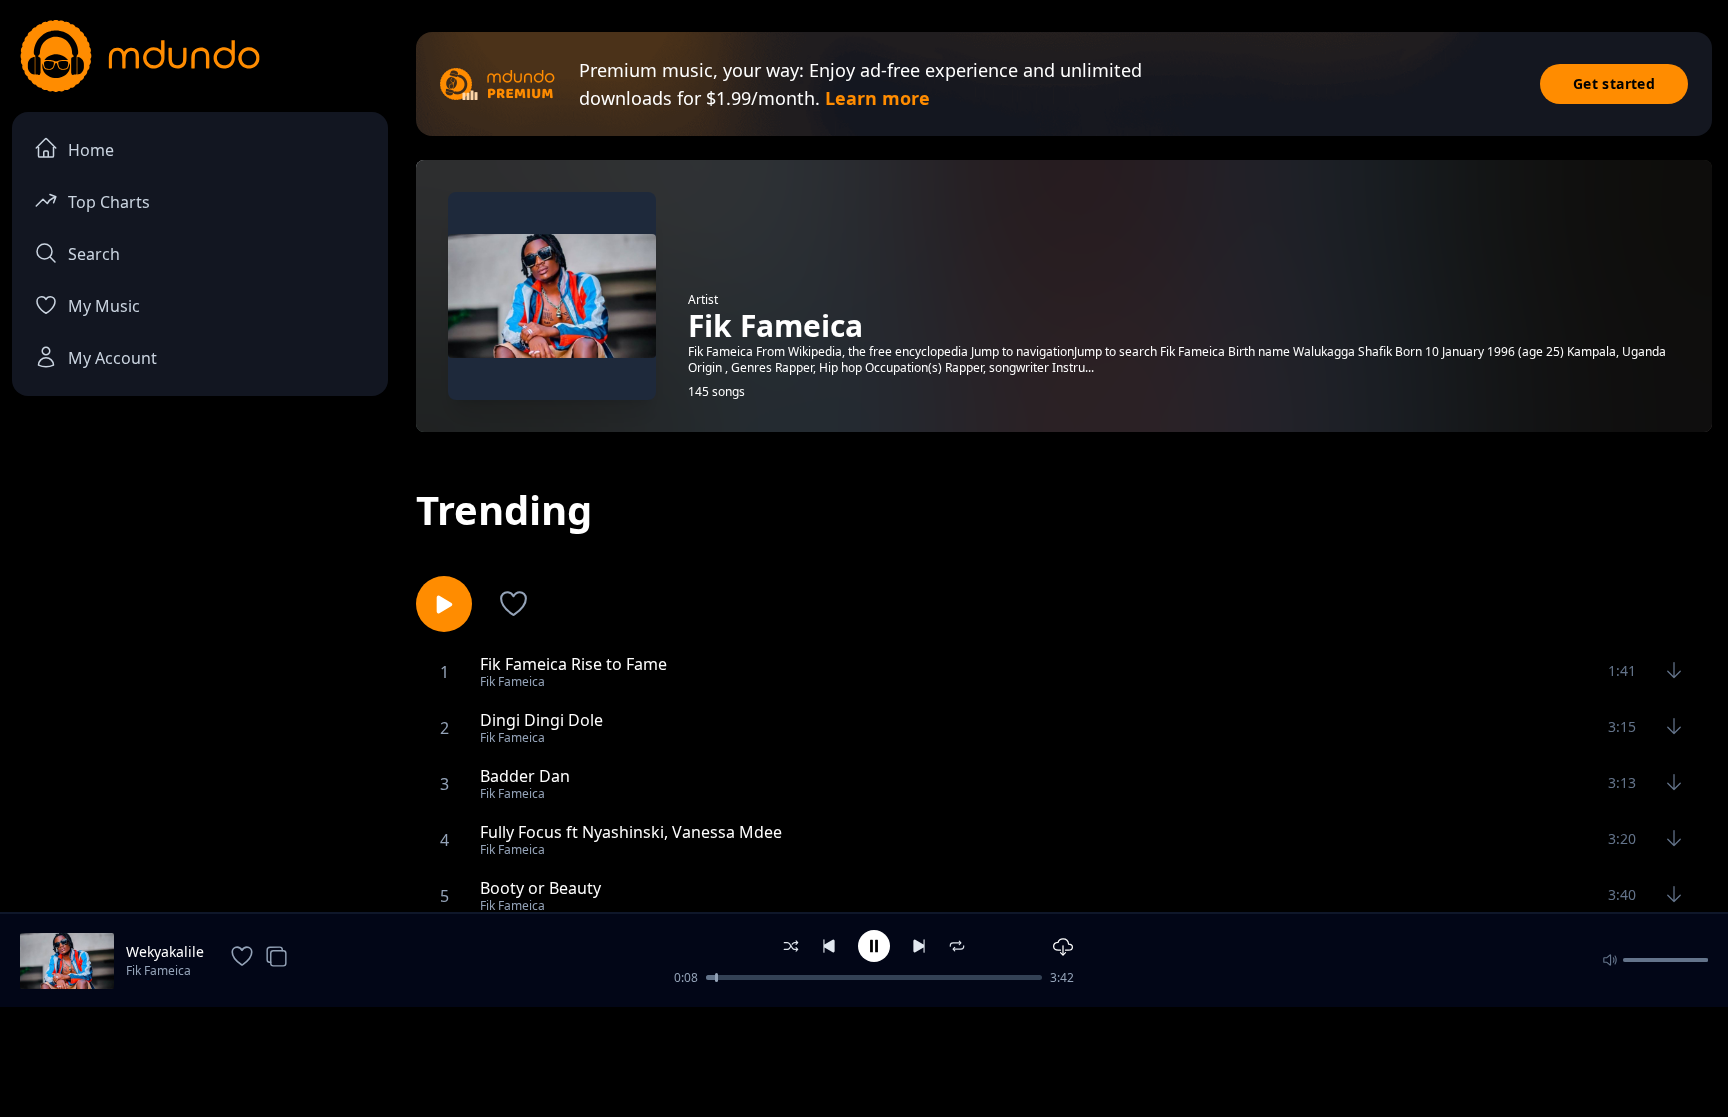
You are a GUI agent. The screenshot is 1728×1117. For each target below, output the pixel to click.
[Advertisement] (864, 1060)
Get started (1614, 83)
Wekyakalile (165, 951)
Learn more (877, 98)
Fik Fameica (158, 970)
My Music (104, 306)
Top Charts (109, 202)
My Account (112, 358)
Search (94, 254)
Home (91, 150)
